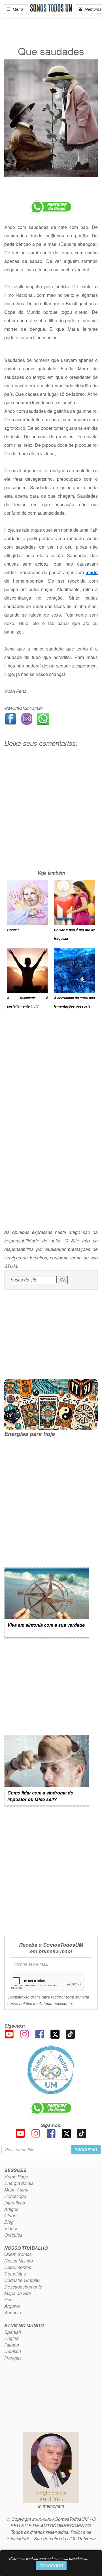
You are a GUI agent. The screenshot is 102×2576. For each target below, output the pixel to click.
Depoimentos (18, 2267)
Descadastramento (23, 2287)
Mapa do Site (18, 2293)
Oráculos (13, 2235)
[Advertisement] (51, 818)
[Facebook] (40, 2033)
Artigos (11, 2209)
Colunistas (15, 2274)
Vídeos (11, 2228)
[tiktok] (70, 2033)
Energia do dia (19, 2183)
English (12, 2338)
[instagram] (24, 2033)
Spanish (13, 2332)
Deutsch (13, 2351)
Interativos (15, 2203)
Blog (9, 2222)
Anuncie (13, 2312)
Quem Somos (18, 2254)
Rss (8, 2299)
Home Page (16, 2177)
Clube (10, 2215)
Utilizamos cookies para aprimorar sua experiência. (49, 2558)
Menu (17, 9)
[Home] (51, 2070)
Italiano (12, 2345)
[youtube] (9, 2033)
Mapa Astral (16, 2190)
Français (13, 2358)
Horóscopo (15, 2196)
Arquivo (12, 2306)
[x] (55, 2033)
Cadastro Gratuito (22, 2280)
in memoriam (51, 2506)
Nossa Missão (19, 2261)
